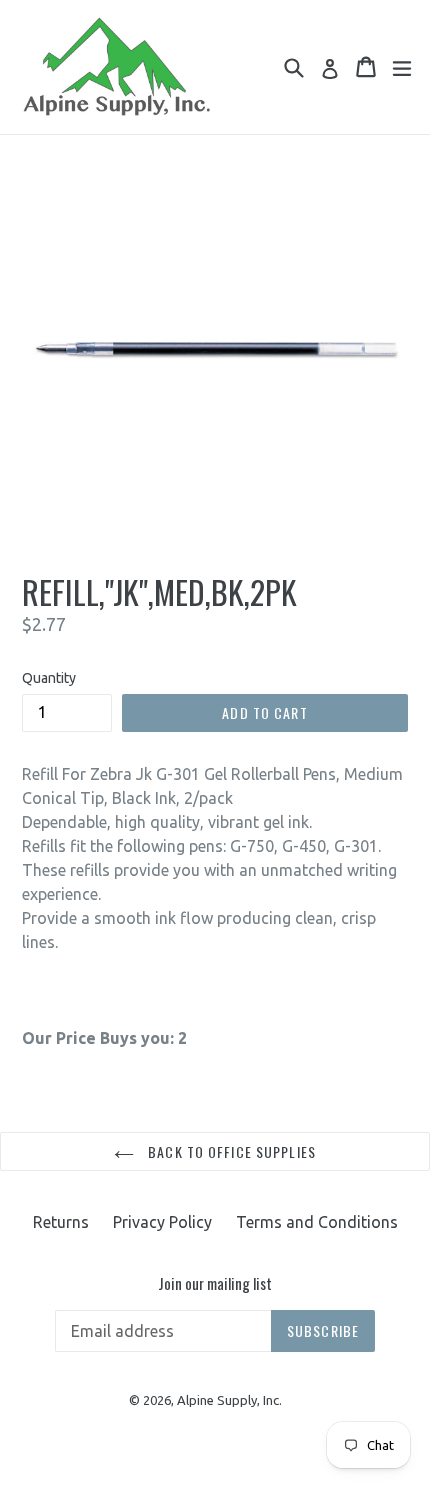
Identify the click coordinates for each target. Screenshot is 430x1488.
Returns (61, 1222)
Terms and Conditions (317, 1222)
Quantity (49, 678)
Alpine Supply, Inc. (229, 1400)
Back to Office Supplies (230, 1151)
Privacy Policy (162, 1222)
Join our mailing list (215, 1283)
